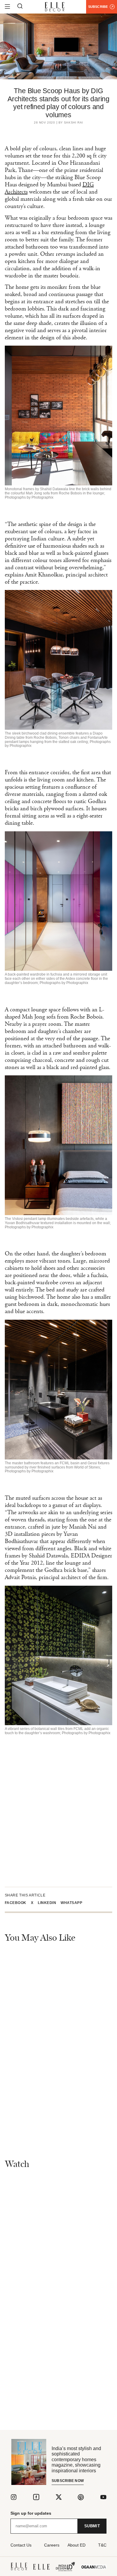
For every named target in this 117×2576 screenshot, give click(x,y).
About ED (76, 2545)
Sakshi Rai (73, 123)
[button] (18, 1903)
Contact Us (21, 2545)
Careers (52, 2545)
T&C (102, 2545)
